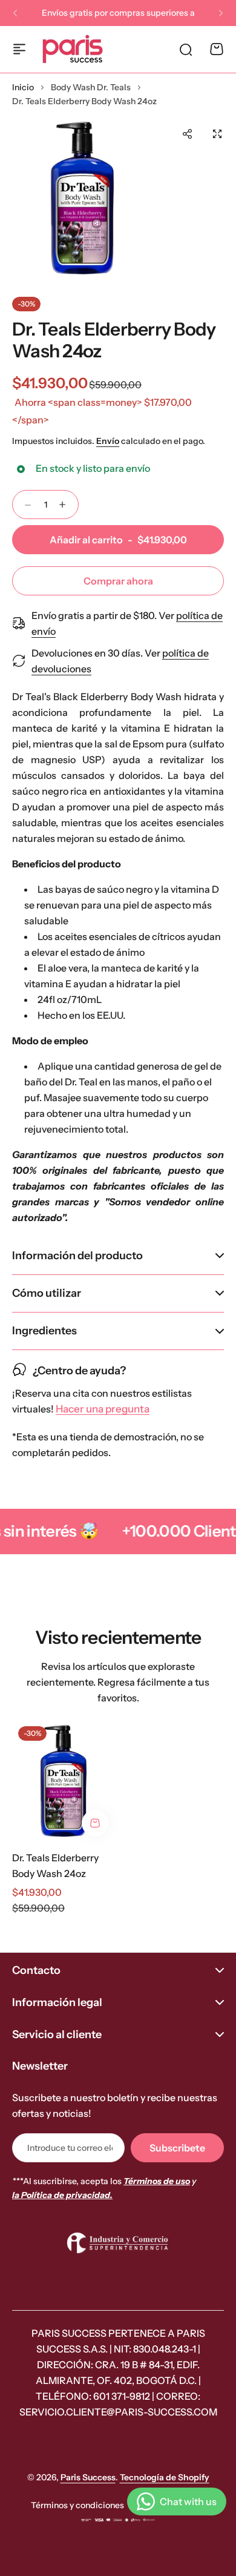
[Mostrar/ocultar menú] (19, 49)
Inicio (23, 87)
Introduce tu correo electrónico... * (70, 2148)
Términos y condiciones (77, 2505)
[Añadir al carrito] (95, 1823)
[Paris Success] (73, 49)
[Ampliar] (82, 198)
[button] (15, 13)
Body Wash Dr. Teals (91, 87)
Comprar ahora (118, 581)
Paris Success (88, 2477)
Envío (108, 441)
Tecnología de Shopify (165, 2477)
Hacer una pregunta (103, 1409)
